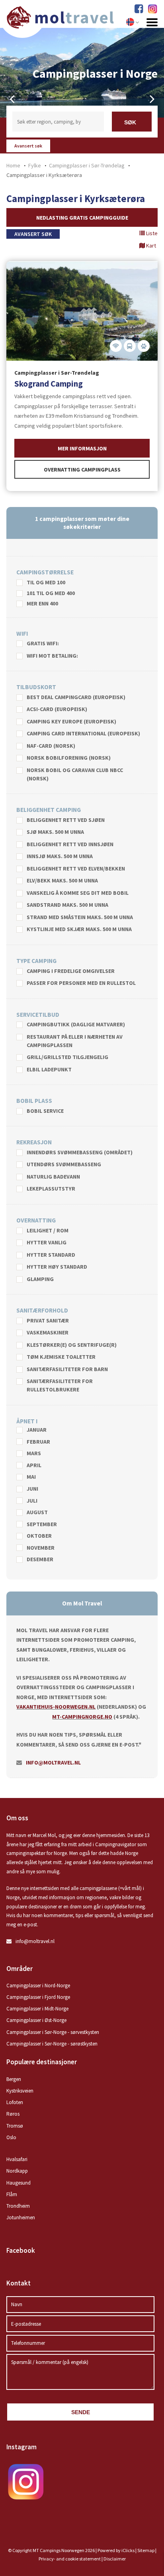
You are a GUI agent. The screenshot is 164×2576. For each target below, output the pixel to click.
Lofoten (15, 2102)
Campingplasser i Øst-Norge (36, 2020)
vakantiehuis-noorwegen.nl (56, 1707)
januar (37, 1430)
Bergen (14, 2079)
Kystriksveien (20, 2091)
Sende (81, 2412)
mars (34, 1454)
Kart (150, 246)
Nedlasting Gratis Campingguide (82, 218)
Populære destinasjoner (42, 2062)
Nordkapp (17, 2171)
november (41, 1548)
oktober (39, 1536)
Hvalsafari (17, 2159)
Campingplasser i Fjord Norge (38, 1997)
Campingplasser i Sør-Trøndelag (87, 165)
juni (32, 1489)
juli (32, 1501)
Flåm (12, 2194)
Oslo (11, 2137)
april (34, 1466)
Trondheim (18, 2206)
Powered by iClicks (116, 2550)
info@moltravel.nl (53, 1763)
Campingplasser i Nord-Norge (38, 1986)
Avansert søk (28, 146)
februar (38, 1442)
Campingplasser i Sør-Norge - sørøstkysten (52, 2044)
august (37, 1513)
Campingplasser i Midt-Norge (37, 2009)
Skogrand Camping (49, 384)
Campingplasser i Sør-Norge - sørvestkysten (53, 2032)
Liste (151, 233)
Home (13, 165)
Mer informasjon (82, 448)
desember (40, 1560)
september (42, 1525)
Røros (13, 2114)
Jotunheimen (21, 2217)
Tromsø (15, 2126)
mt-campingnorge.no (82, 1717)
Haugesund (19, 2183)
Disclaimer (115, 2559)
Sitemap (146, 2550)
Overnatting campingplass (82, 470)
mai (31, 1477)
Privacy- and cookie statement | (71, 2559)
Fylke (35, 165)
